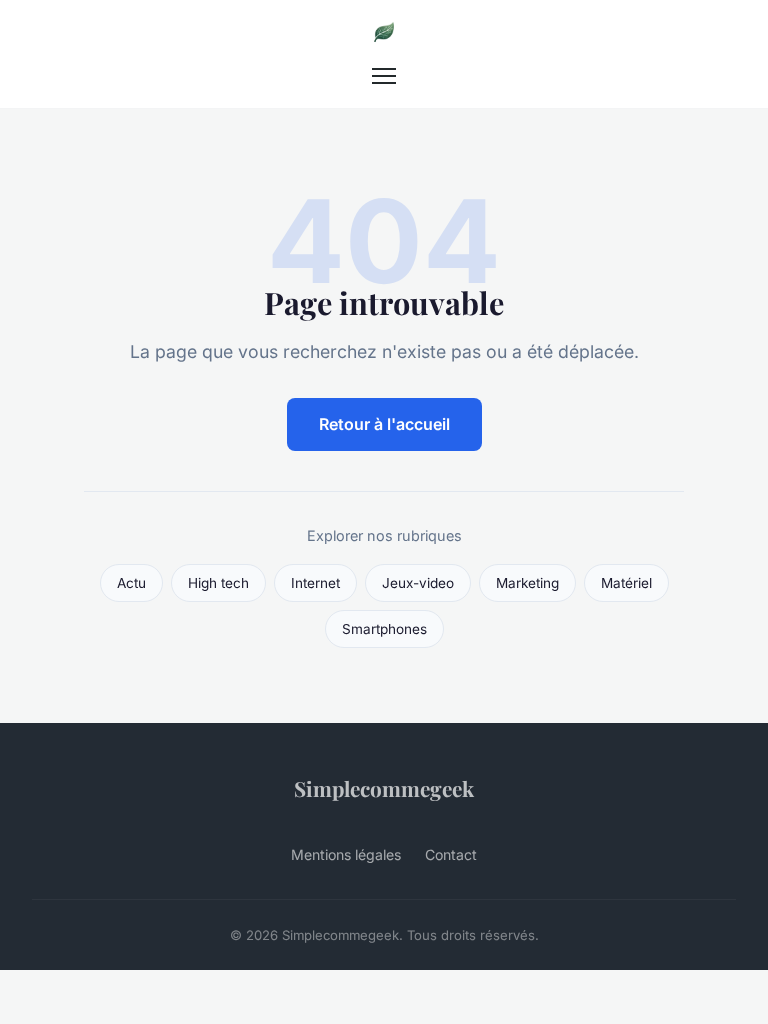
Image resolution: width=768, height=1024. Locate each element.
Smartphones (384, 629)
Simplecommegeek (384, 788)
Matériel (626, 583)
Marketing (527, 583)
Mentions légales (346, 854)
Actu (131, 583)
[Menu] (384, 76)
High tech (218, 583)
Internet (315, 583)
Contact (451, 854)
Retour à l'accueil (384, 424)
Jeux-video (418, 583)
